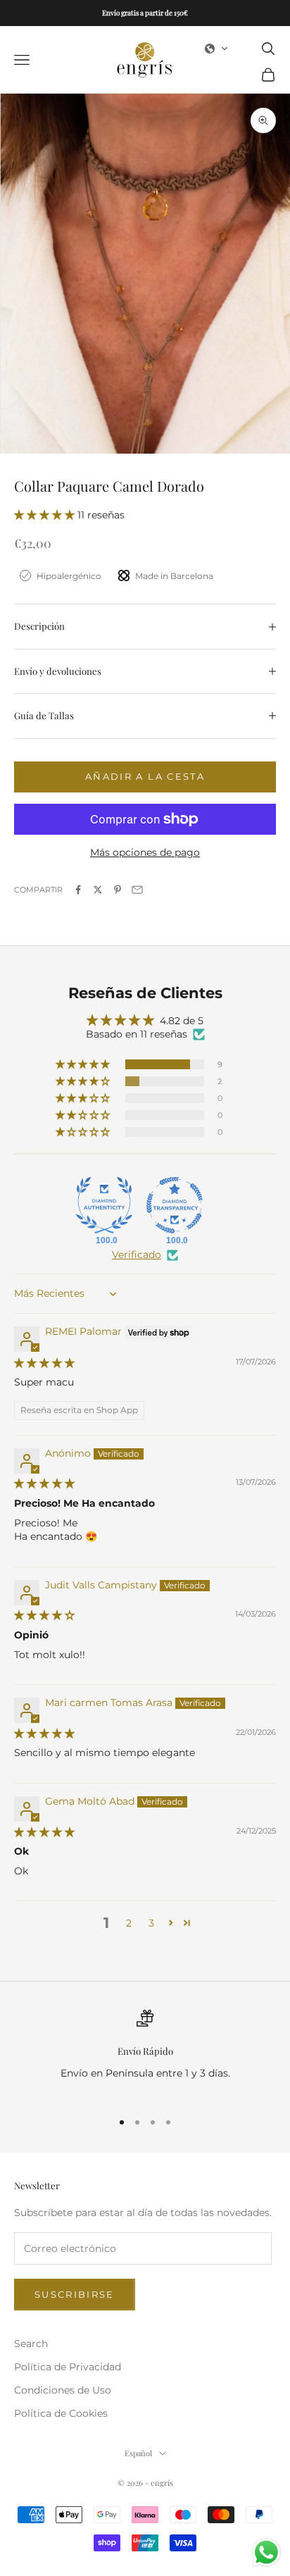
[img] (44, 1363)
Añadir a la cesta (145, 776)
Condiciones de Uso (63, 2390)
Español (138, 2453)
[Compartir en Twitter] (98, 890)
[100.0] (104, 1205)
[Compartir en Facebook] (78, 890)
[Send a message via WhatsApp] (266, 2552)
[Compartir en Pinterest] (118, 890)
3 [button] (151, 1923)
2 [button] (129, 1923)
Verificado (137, 1255)
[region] (145, 2054)
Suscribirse (75, 2294)
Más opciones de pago (145, 852)
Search (31, 2344)
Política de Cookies (61, 2413)
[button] (217, 49)
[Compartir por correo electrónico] (137, 890)
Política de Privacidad (68, 2367)
